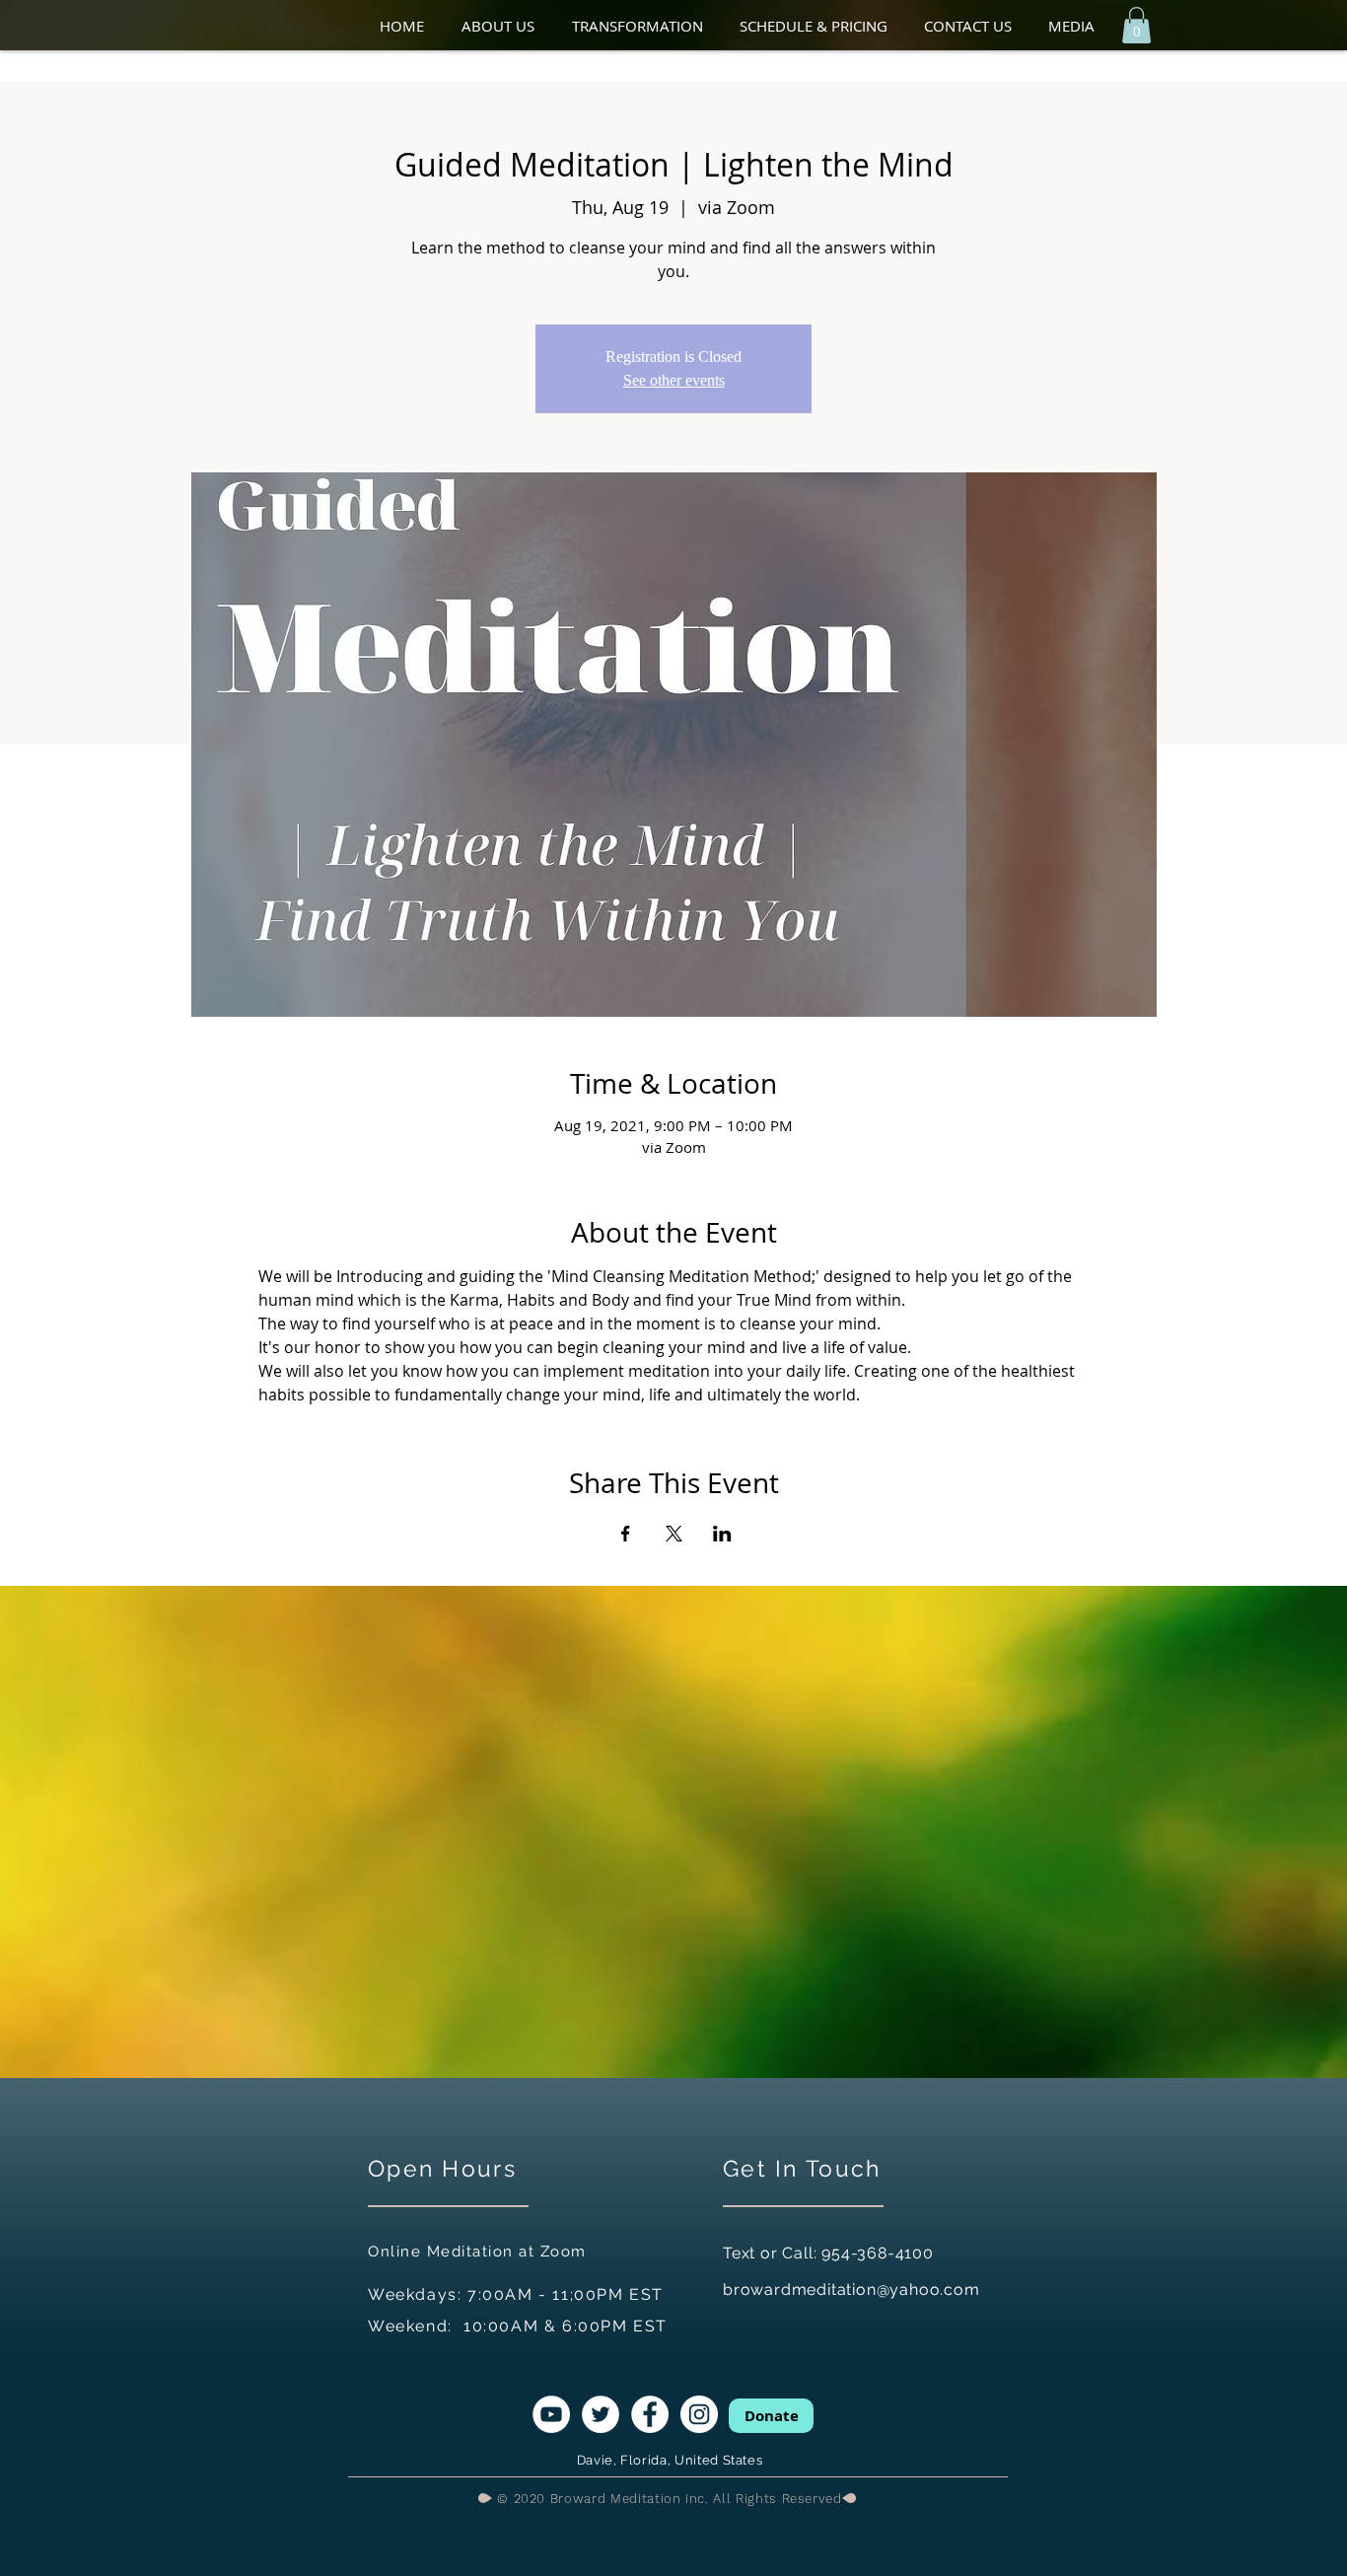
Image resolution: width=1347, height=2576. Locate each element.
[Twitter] (601, 2414)
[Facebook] (650, 2414)
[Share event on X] (674, 1534)
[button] (507, 26)
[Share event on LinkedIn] (722, 1534)
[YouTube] (551, 2414)
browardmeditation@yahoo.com (851, 2290)
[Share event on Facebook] (626, 1534)
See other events (674, 380)
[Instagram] (699, 2414)
